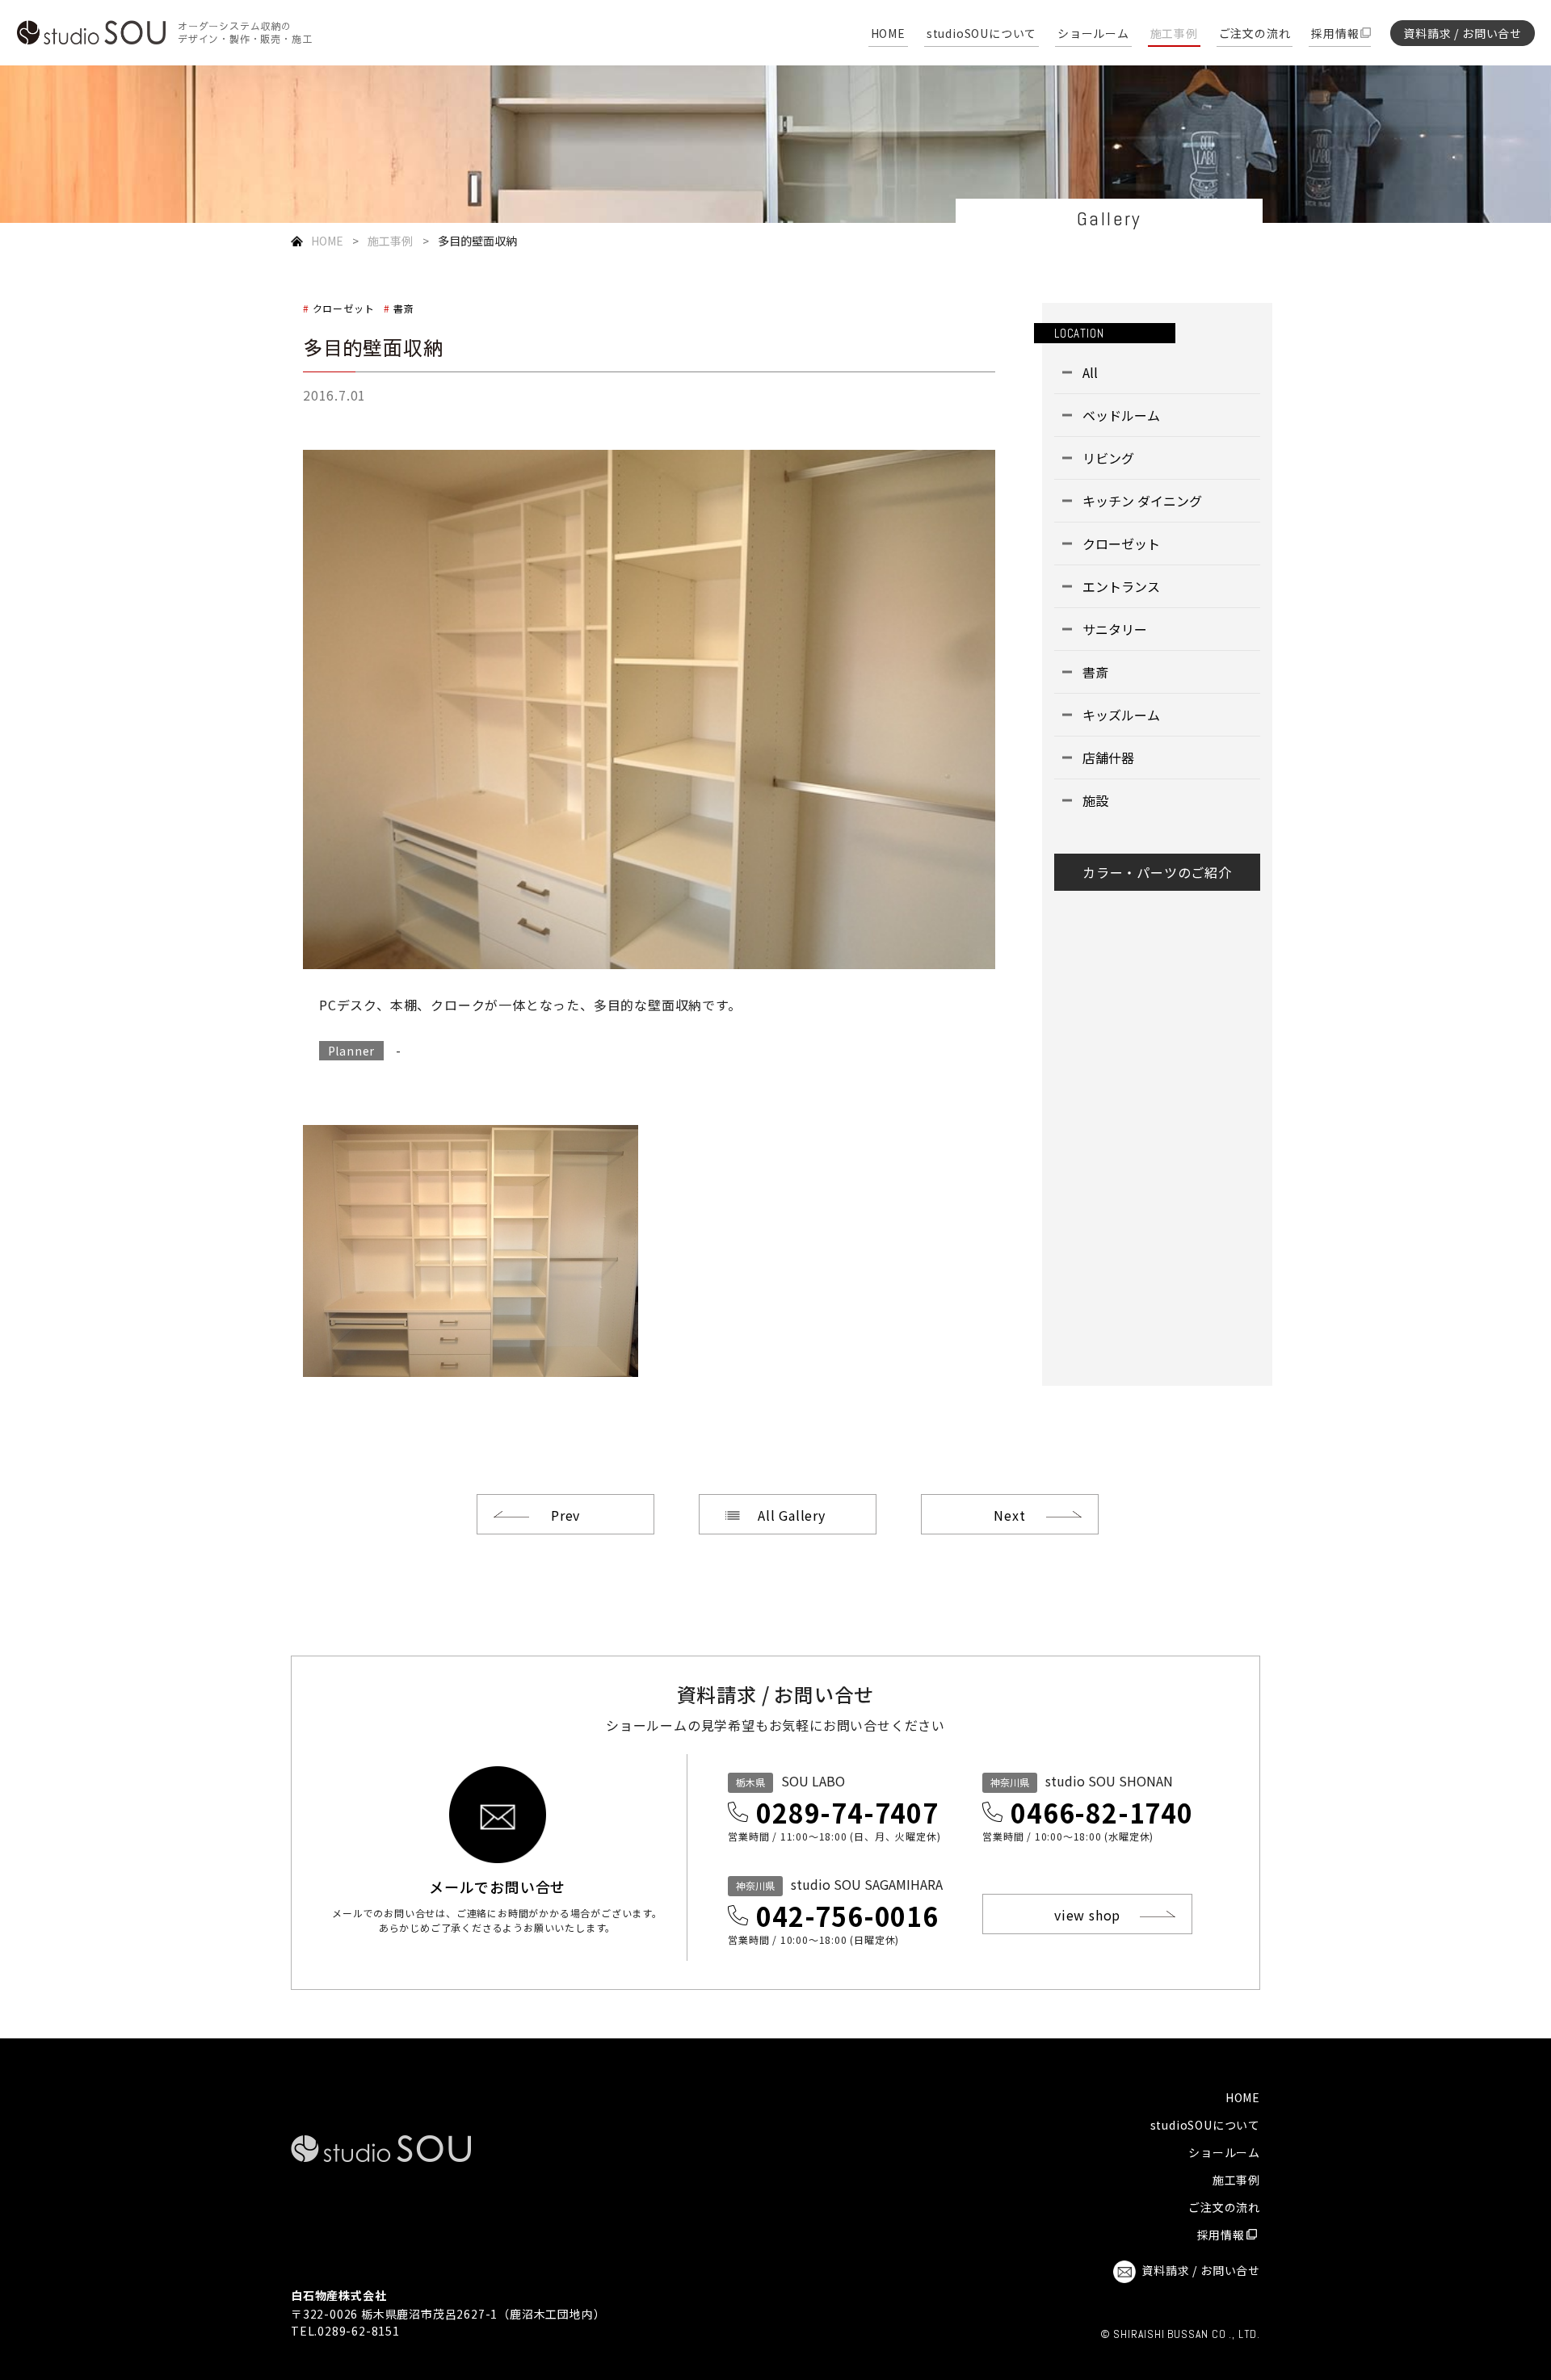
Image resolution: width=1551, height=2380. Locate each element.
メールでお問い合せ (497, 1885)
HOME (888, 34)
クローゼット (343, 308)
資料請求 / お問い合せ (1463, 33)
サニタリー (1115, 629)
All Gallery (792, 1515)
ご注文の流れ (1255, 34)
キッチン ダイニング (1142, 501)
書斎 (404, 308)
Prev (565, 1515)
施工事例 (1174, 34)
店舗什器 (1108, 758)
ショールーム (1093, 34)
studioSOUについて (981, 34)
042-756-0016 (847, 1916)
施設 (1095, 800)
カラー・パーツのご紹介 (1157, 872)
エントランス (1121, 586)
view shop (1087, 1915)
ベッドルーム (1121, 415)
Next (1009, 1515)
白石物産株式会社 (338, 2295)
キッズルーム (1121, 715)
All (1090, 372)
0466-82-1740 (1102, 1812)
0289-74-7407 (847, 1812)
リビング (1108, 458)
